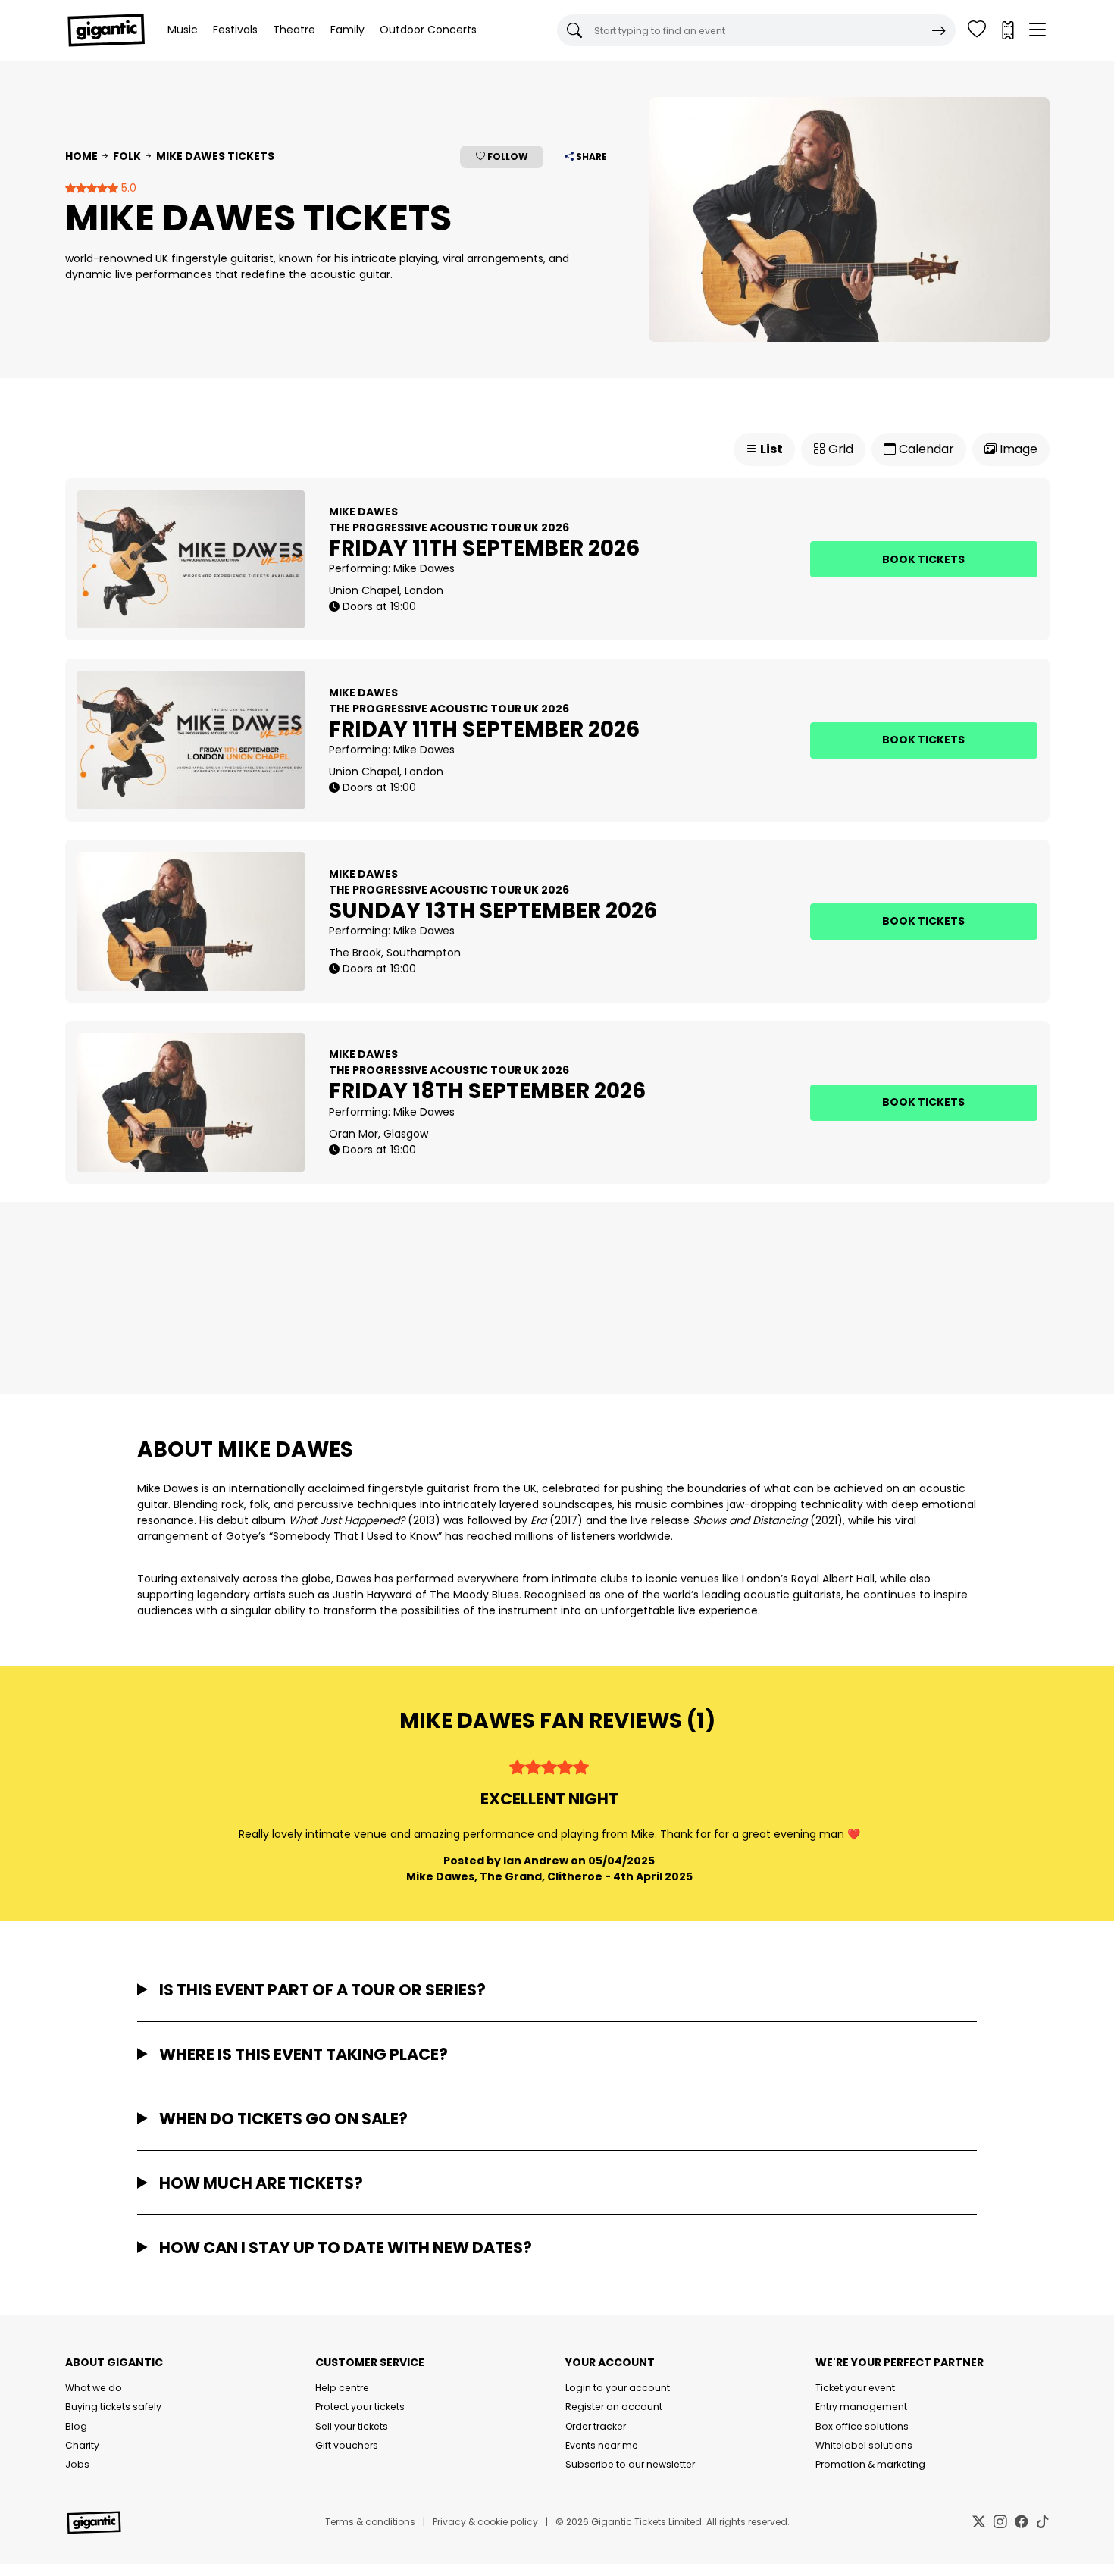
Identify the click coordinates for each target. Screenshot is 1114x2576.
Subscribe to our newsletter (630, 2464)
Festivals (235, 30)
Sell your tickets (352, 2426)
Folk (127, 156)
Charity (82, 2445)
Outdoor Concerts (428, 30)
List (770, 449)
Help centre (342, 2388)
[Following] (977, 30)
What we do (94, 2388)
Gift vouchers (347, 2445)
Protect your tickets (360, 2407)
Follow (507, 157)
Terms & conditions (370, 2522)
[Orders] (1007, 30)
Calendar (925, 449)
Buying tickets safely (113, 2407)
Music (183, 30)
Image (1017, 449)
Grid (839, 449)
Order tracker (596, 2426)
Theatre (294, 30)
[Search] (939, 30)
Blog (76, 2426)
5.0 (127, 188)
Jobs (77, 2464)
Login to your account (618, 2388)
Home (81, 156)
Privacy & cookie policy (485, 2522)
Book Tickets (923, 559)
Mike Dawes (424, 568)
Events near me (602, 2445)
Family (347, 30)
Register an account (614, 2407)
